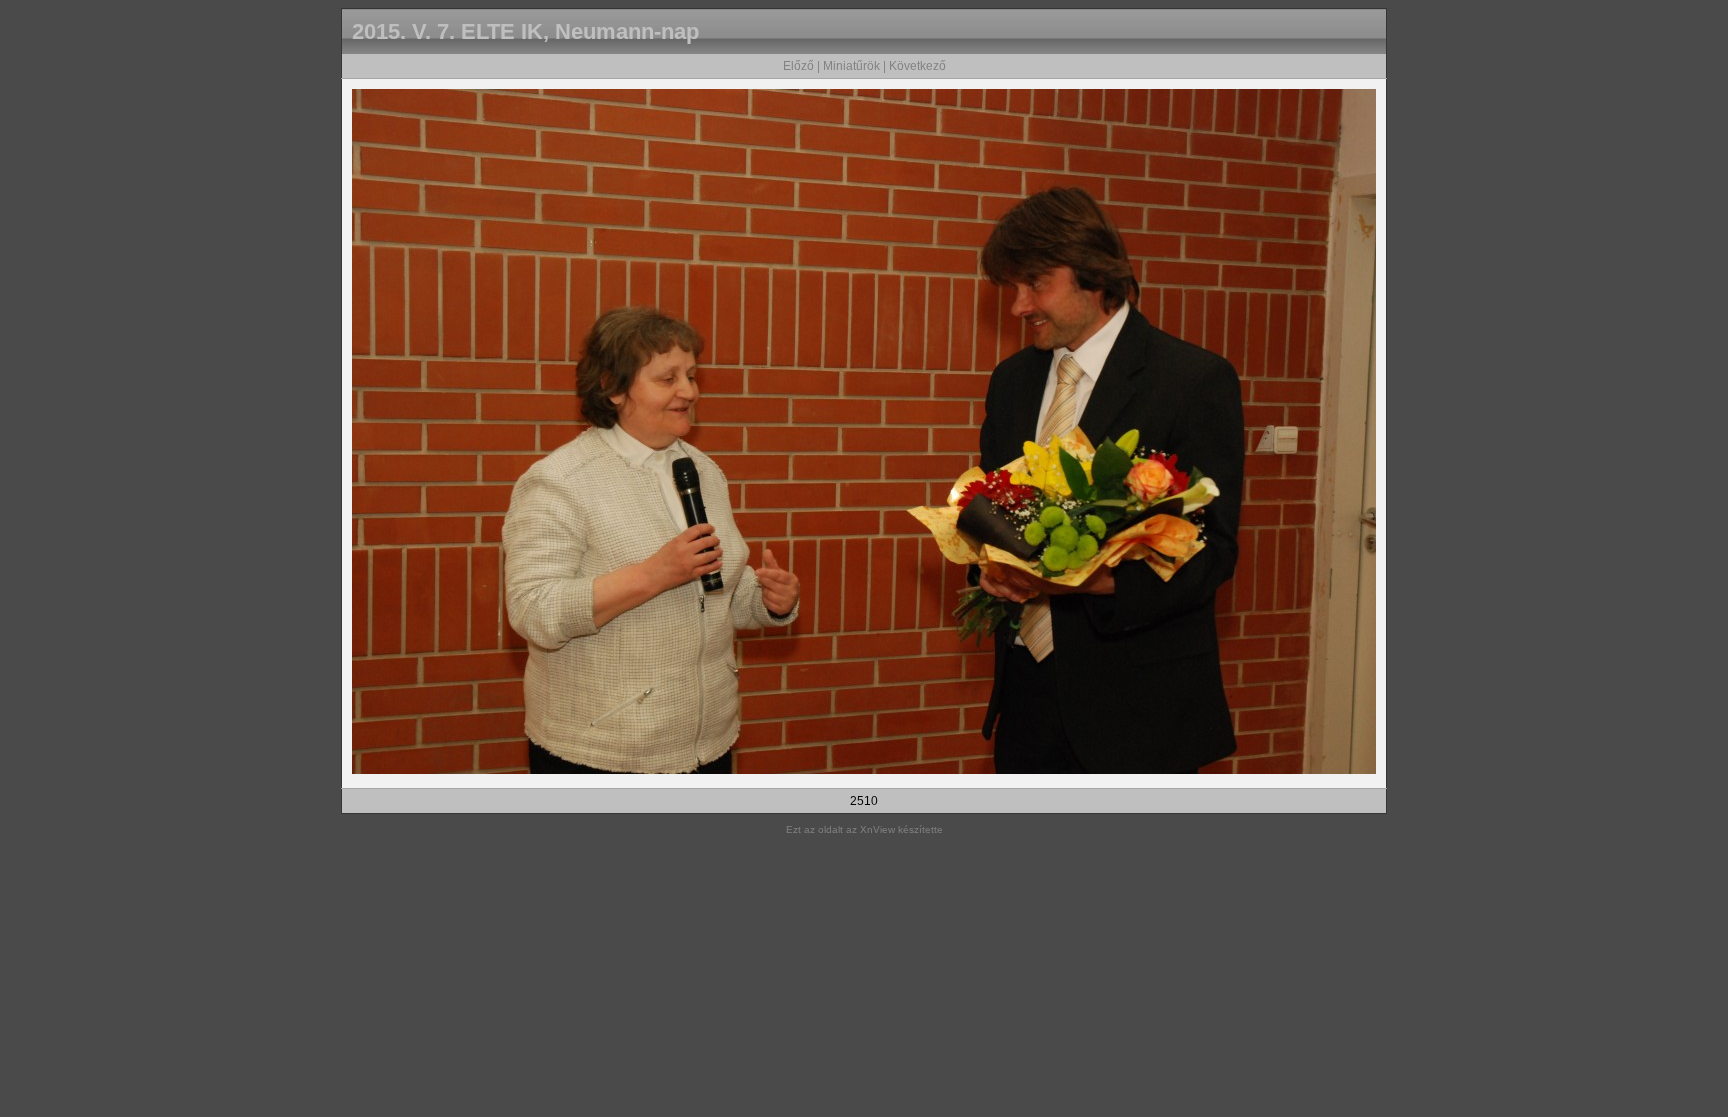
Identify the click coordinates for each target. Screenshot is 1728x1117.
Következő (917, 66)
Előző (798, 66)
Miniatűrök (851, 66)
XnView (877, 829)
